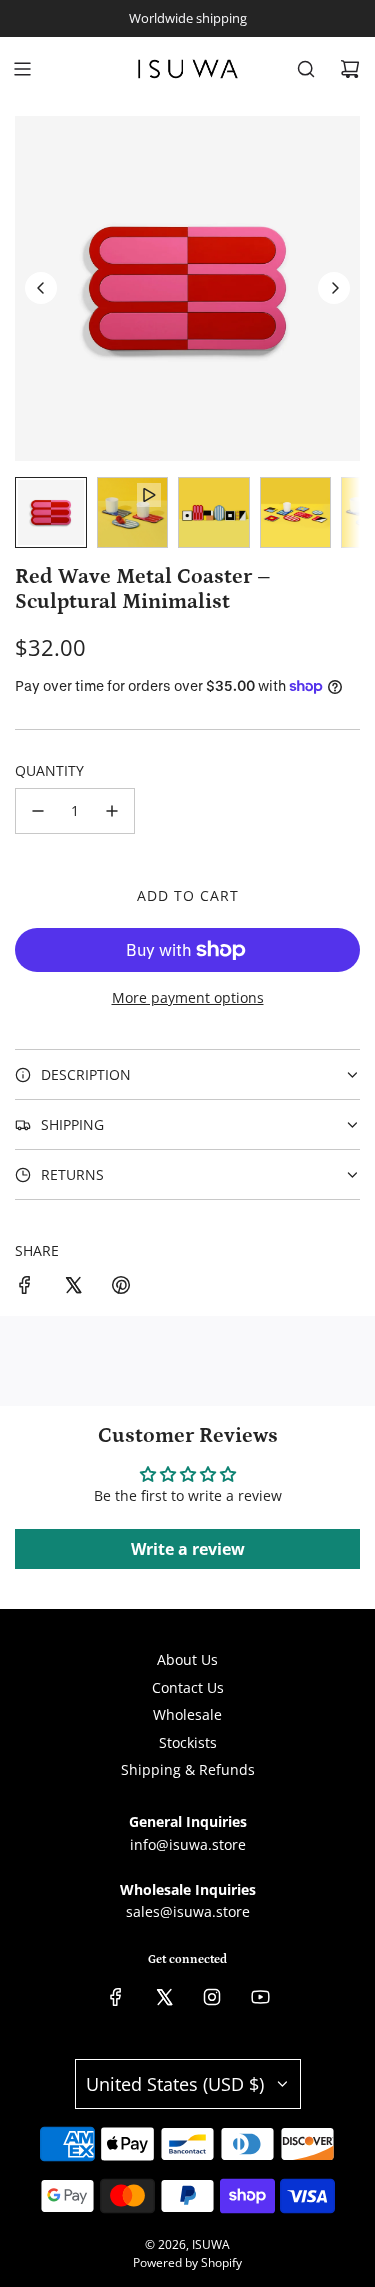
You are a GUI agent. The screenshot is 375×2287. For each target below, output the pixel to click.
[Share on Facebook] (25, 1288)
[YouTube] (260, 1997)
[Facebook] (116, 1997)
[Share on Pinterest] (121, 1288)
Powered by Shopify (187, 2262)
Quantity (49, 770)
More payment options (188, 997)
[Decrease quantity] (38, 811)
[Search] (306, 69)
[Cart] (350, 69)
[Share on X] (73, 1288)
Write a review (188, 1549)
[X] (164, 1997)
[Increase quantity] (112, 811)
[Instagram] (212, 1997)
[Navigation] (22, 69)
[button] (41, 288)
